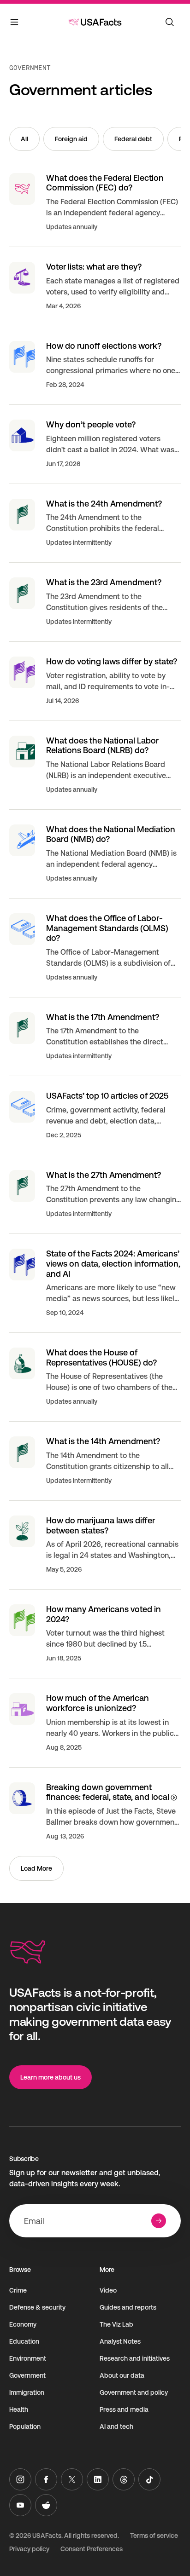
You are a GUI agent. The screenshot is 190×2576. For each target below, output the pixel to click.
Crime (18, 2290)
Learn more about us (50, 2077)
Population (25, 2426)
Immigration (27, 2392)
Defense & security (37, 2307)
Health (19, 2409)
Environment (28, 2358)
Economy (23, 2324)
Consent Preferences (92, 2549)
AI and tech (116, 2426)
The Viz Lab (116, 2324)
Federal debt (133, 139)
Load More (36, 1868)
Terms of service (154, 2536)
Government (30, 68)
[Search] (170, 22)
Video (108, 2290)
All (24, 139)
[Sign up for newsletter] (159, 2221)
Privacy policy (29, 2549)
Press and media (124, 2409)
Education (24, 2341)
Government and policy (134, 2392)
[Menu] (15, 24)
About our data (122, 2375)
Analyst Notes (120, 2341)
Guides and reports (128, 2307)
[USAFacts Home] (95, 22)
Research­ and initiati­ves (135, 2358)
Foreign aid (71, 139)
